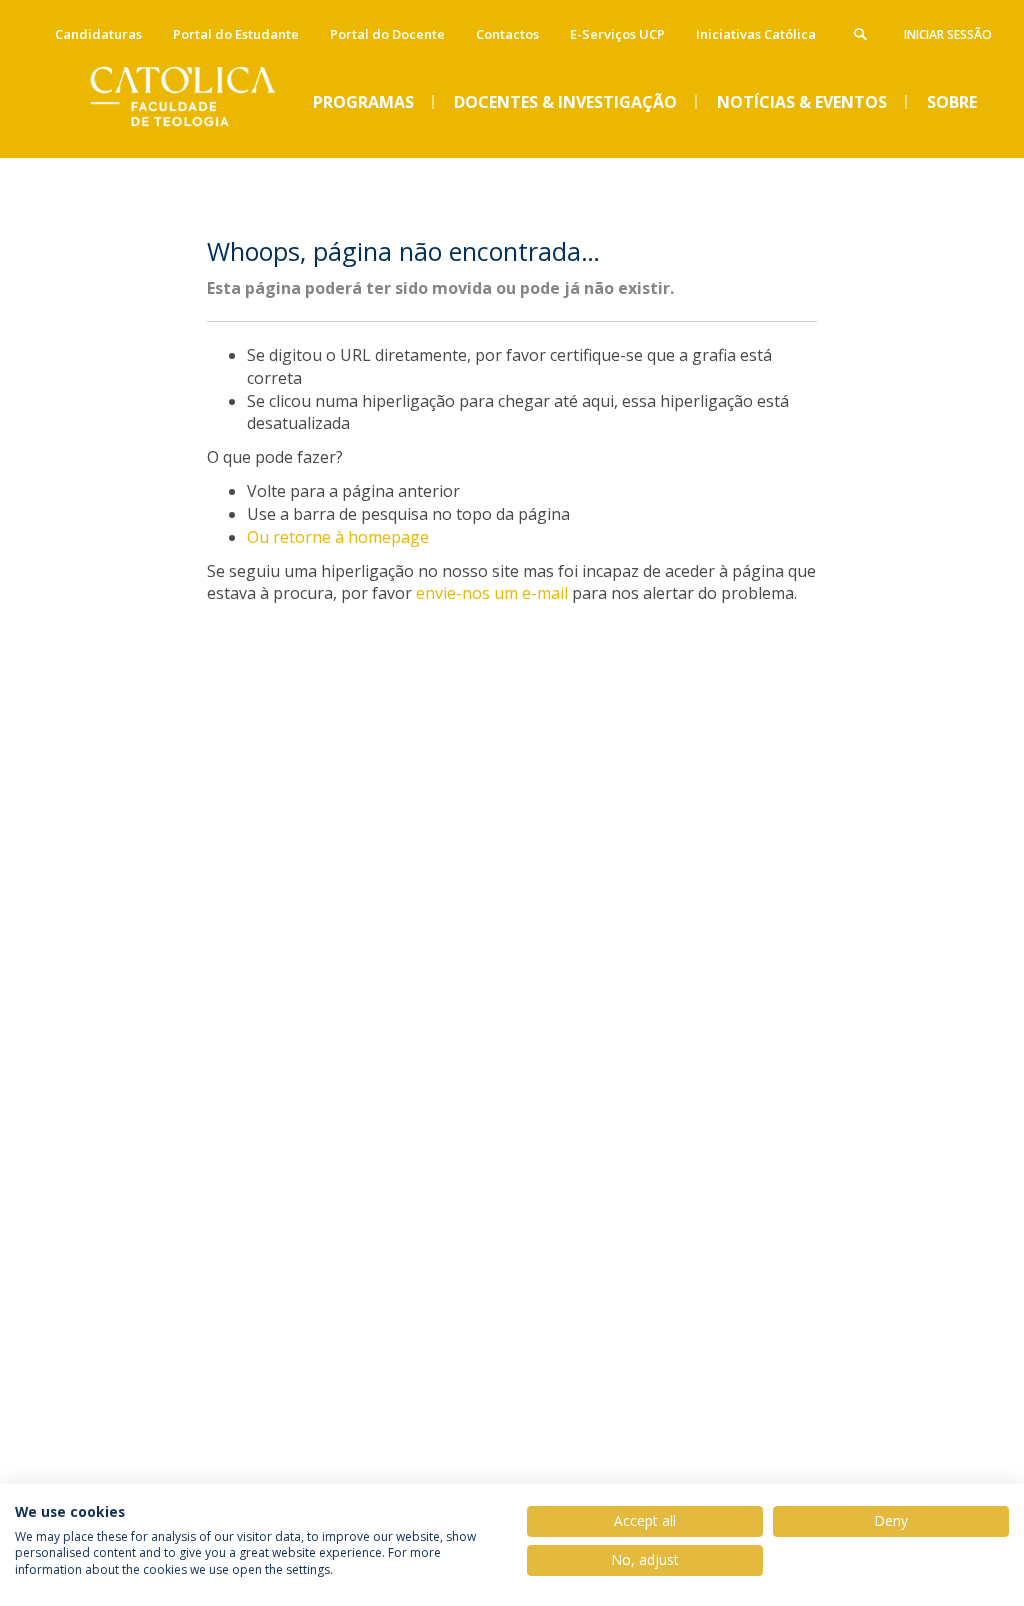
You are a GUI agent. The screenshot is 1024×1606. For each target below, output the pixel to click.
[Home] (197, 141)
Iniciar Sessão (948, 34)
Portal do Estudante (236, 34)
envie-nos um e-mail (492, 593)
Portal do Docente (387, 34)
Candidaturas (98, 34)
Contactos (507, 34)
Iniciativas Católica (756, 34)
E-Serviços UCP (617, 34)
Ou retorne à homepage (338, 537)
